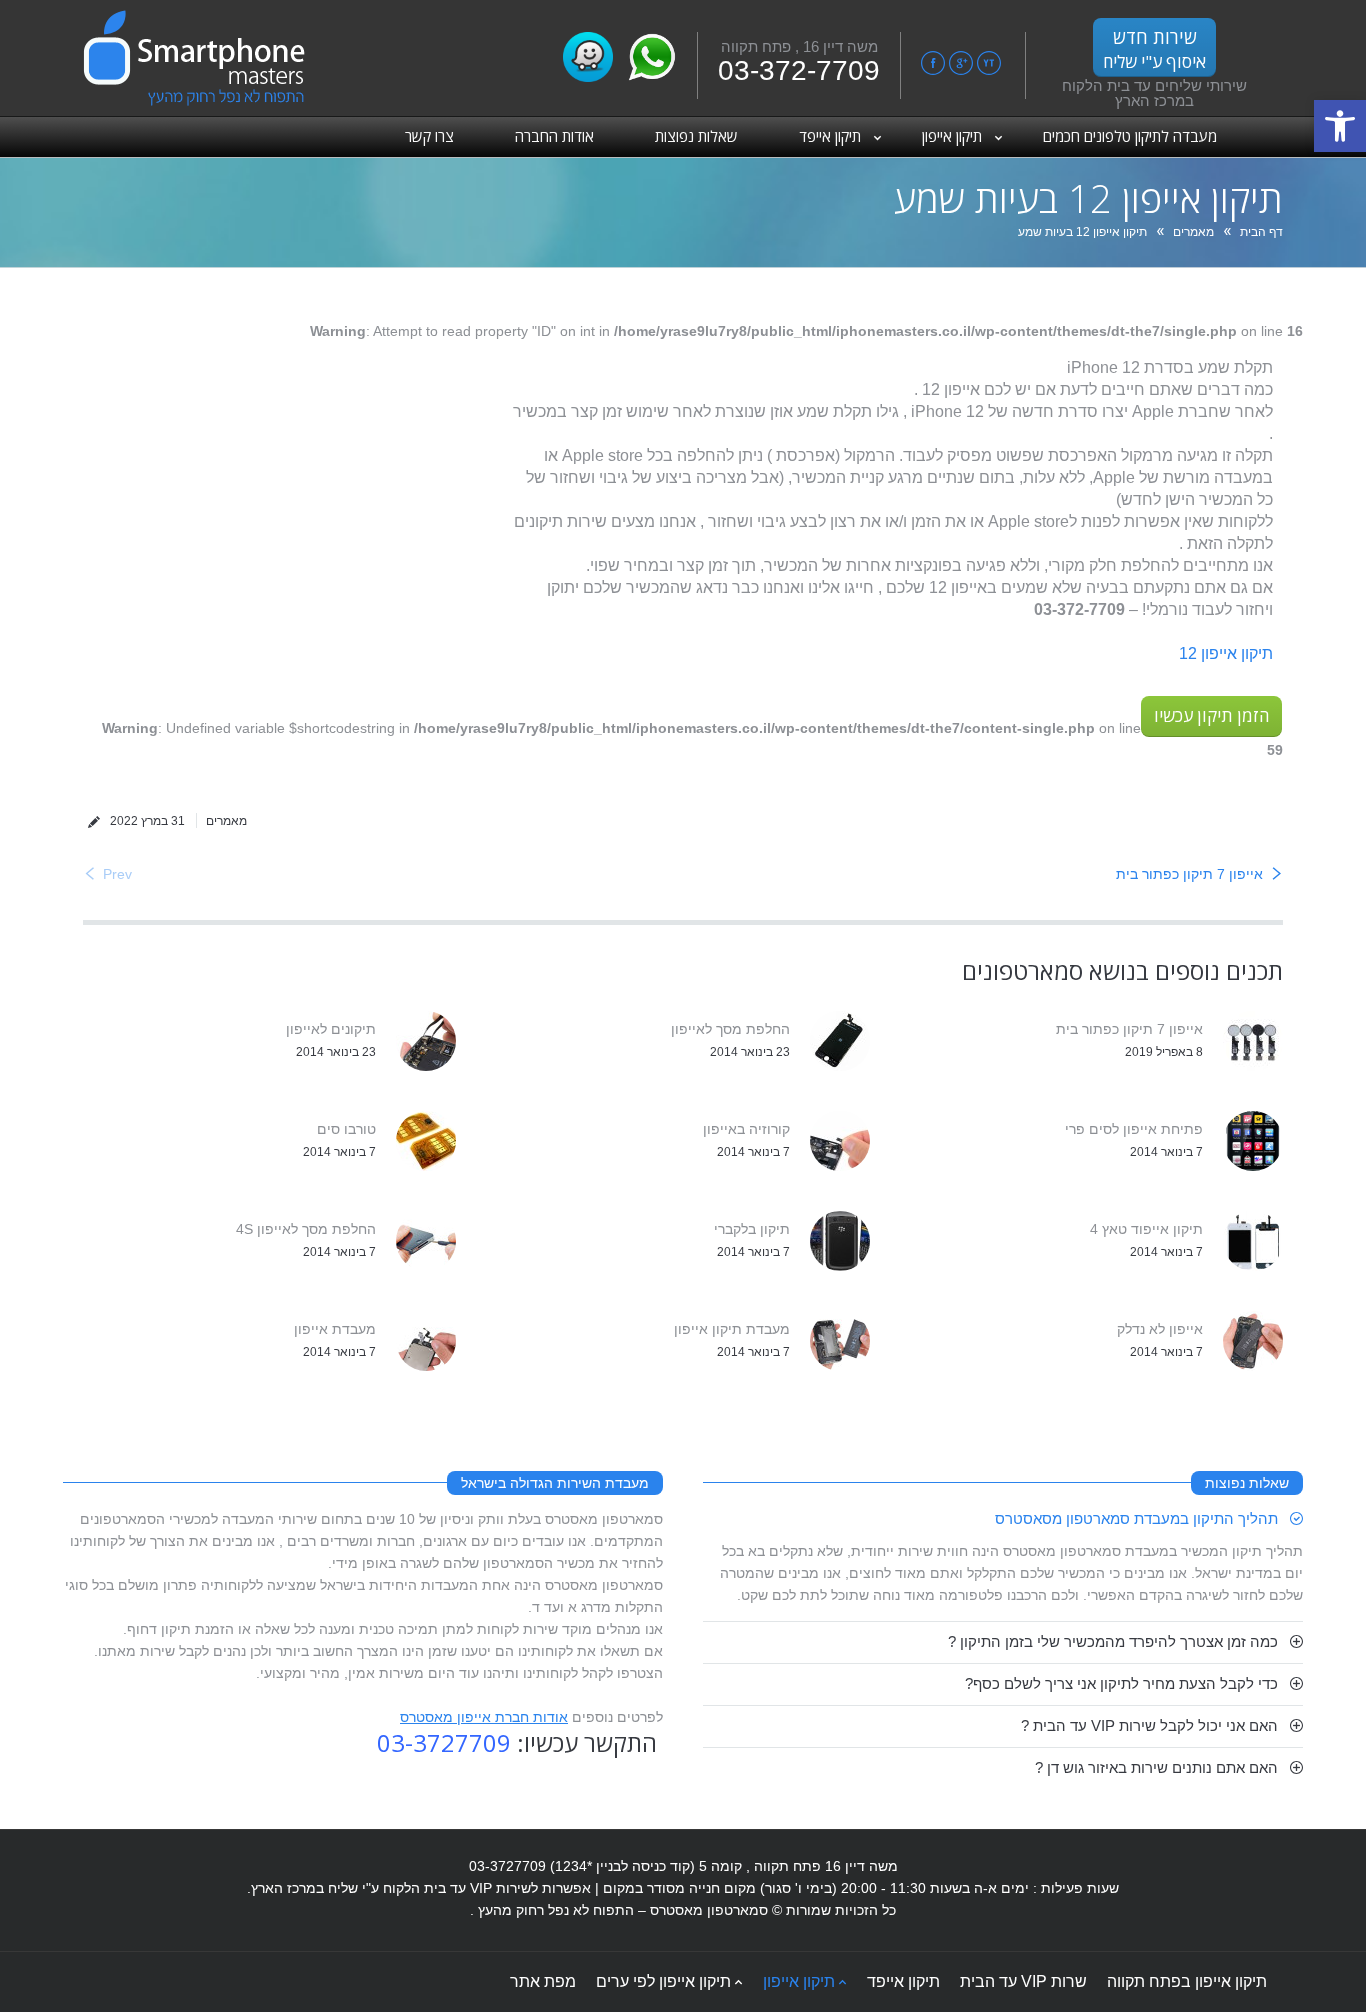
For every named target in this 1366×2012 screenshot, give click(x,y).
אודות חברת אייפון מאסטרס (484, 1717)
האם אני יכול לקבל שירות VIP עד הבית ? (1149, 1725)
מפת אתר (543, 1981)
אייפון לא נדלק (1160, 1329)
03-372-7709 (799, 70)
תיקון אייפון (799, 1981)
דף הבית (1261, 232)
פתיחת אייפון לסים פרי (1134, 1129)
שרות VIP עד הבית (1023, 1981)
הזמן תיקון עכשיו (1211, 715)
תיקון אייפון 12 (1226, 653)
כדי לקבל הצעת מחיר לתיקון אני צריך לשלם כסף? (1121, 1683)
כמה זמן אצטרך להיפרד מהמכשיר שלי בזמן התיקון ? (1113, 1641)
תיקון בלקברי (752, 1229)
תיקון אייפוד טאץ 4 (1146, 1229)
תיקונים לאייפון (331, 1029)
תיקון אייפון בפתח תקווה (1187, 1981)
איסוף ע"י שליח (1154, 49)
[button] (1340, 126)
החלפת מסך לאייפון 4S (306, 1229)
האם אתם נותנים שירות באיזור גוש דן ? (1156, 1767)
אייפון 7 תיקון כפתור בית (1189, 874)
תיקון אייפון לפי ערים (663, 1981)
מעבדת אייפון (335, 1329)
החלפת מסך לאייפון (730, 1029)
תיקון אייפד (903, 1981)
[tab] (1003, 1519)
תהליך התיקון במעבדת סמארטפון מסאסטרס (1136, 1518)
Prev (117, 874)
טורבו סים (346, 1129)
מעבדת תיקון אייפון (732, 1329)
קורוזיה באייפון (746, 1129)
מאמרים (1193, 232)
